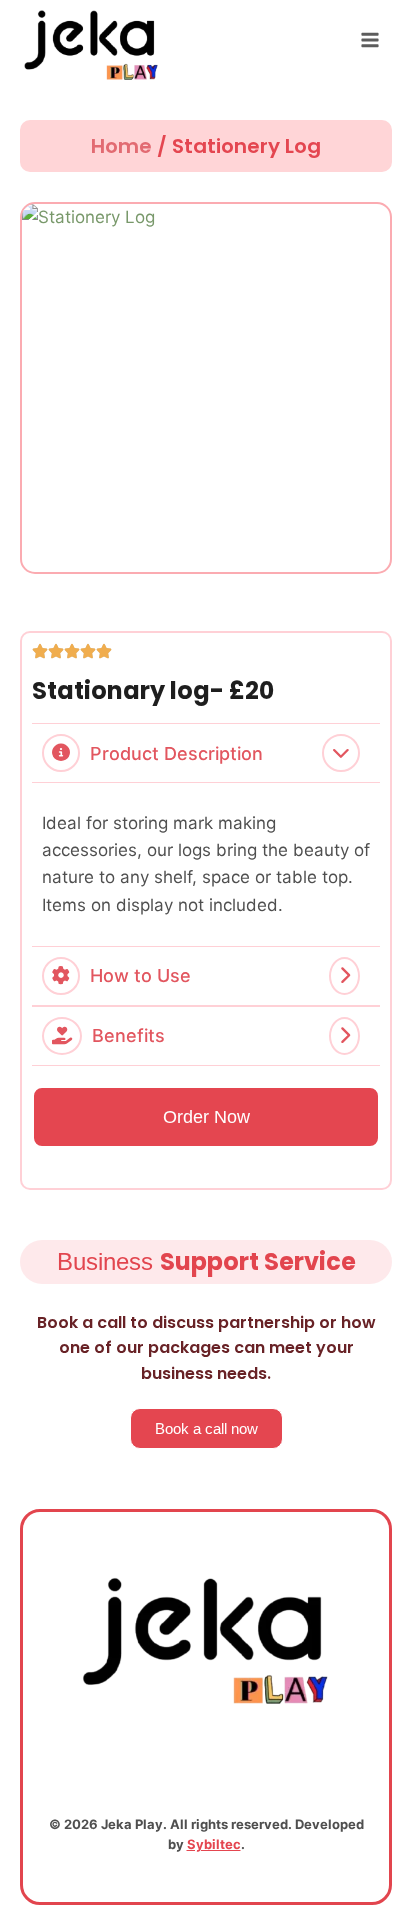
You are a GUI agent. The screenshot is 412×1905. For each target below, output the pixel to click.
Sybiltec (214, 1844)
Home (121, 146)
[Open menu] (369, 39)
